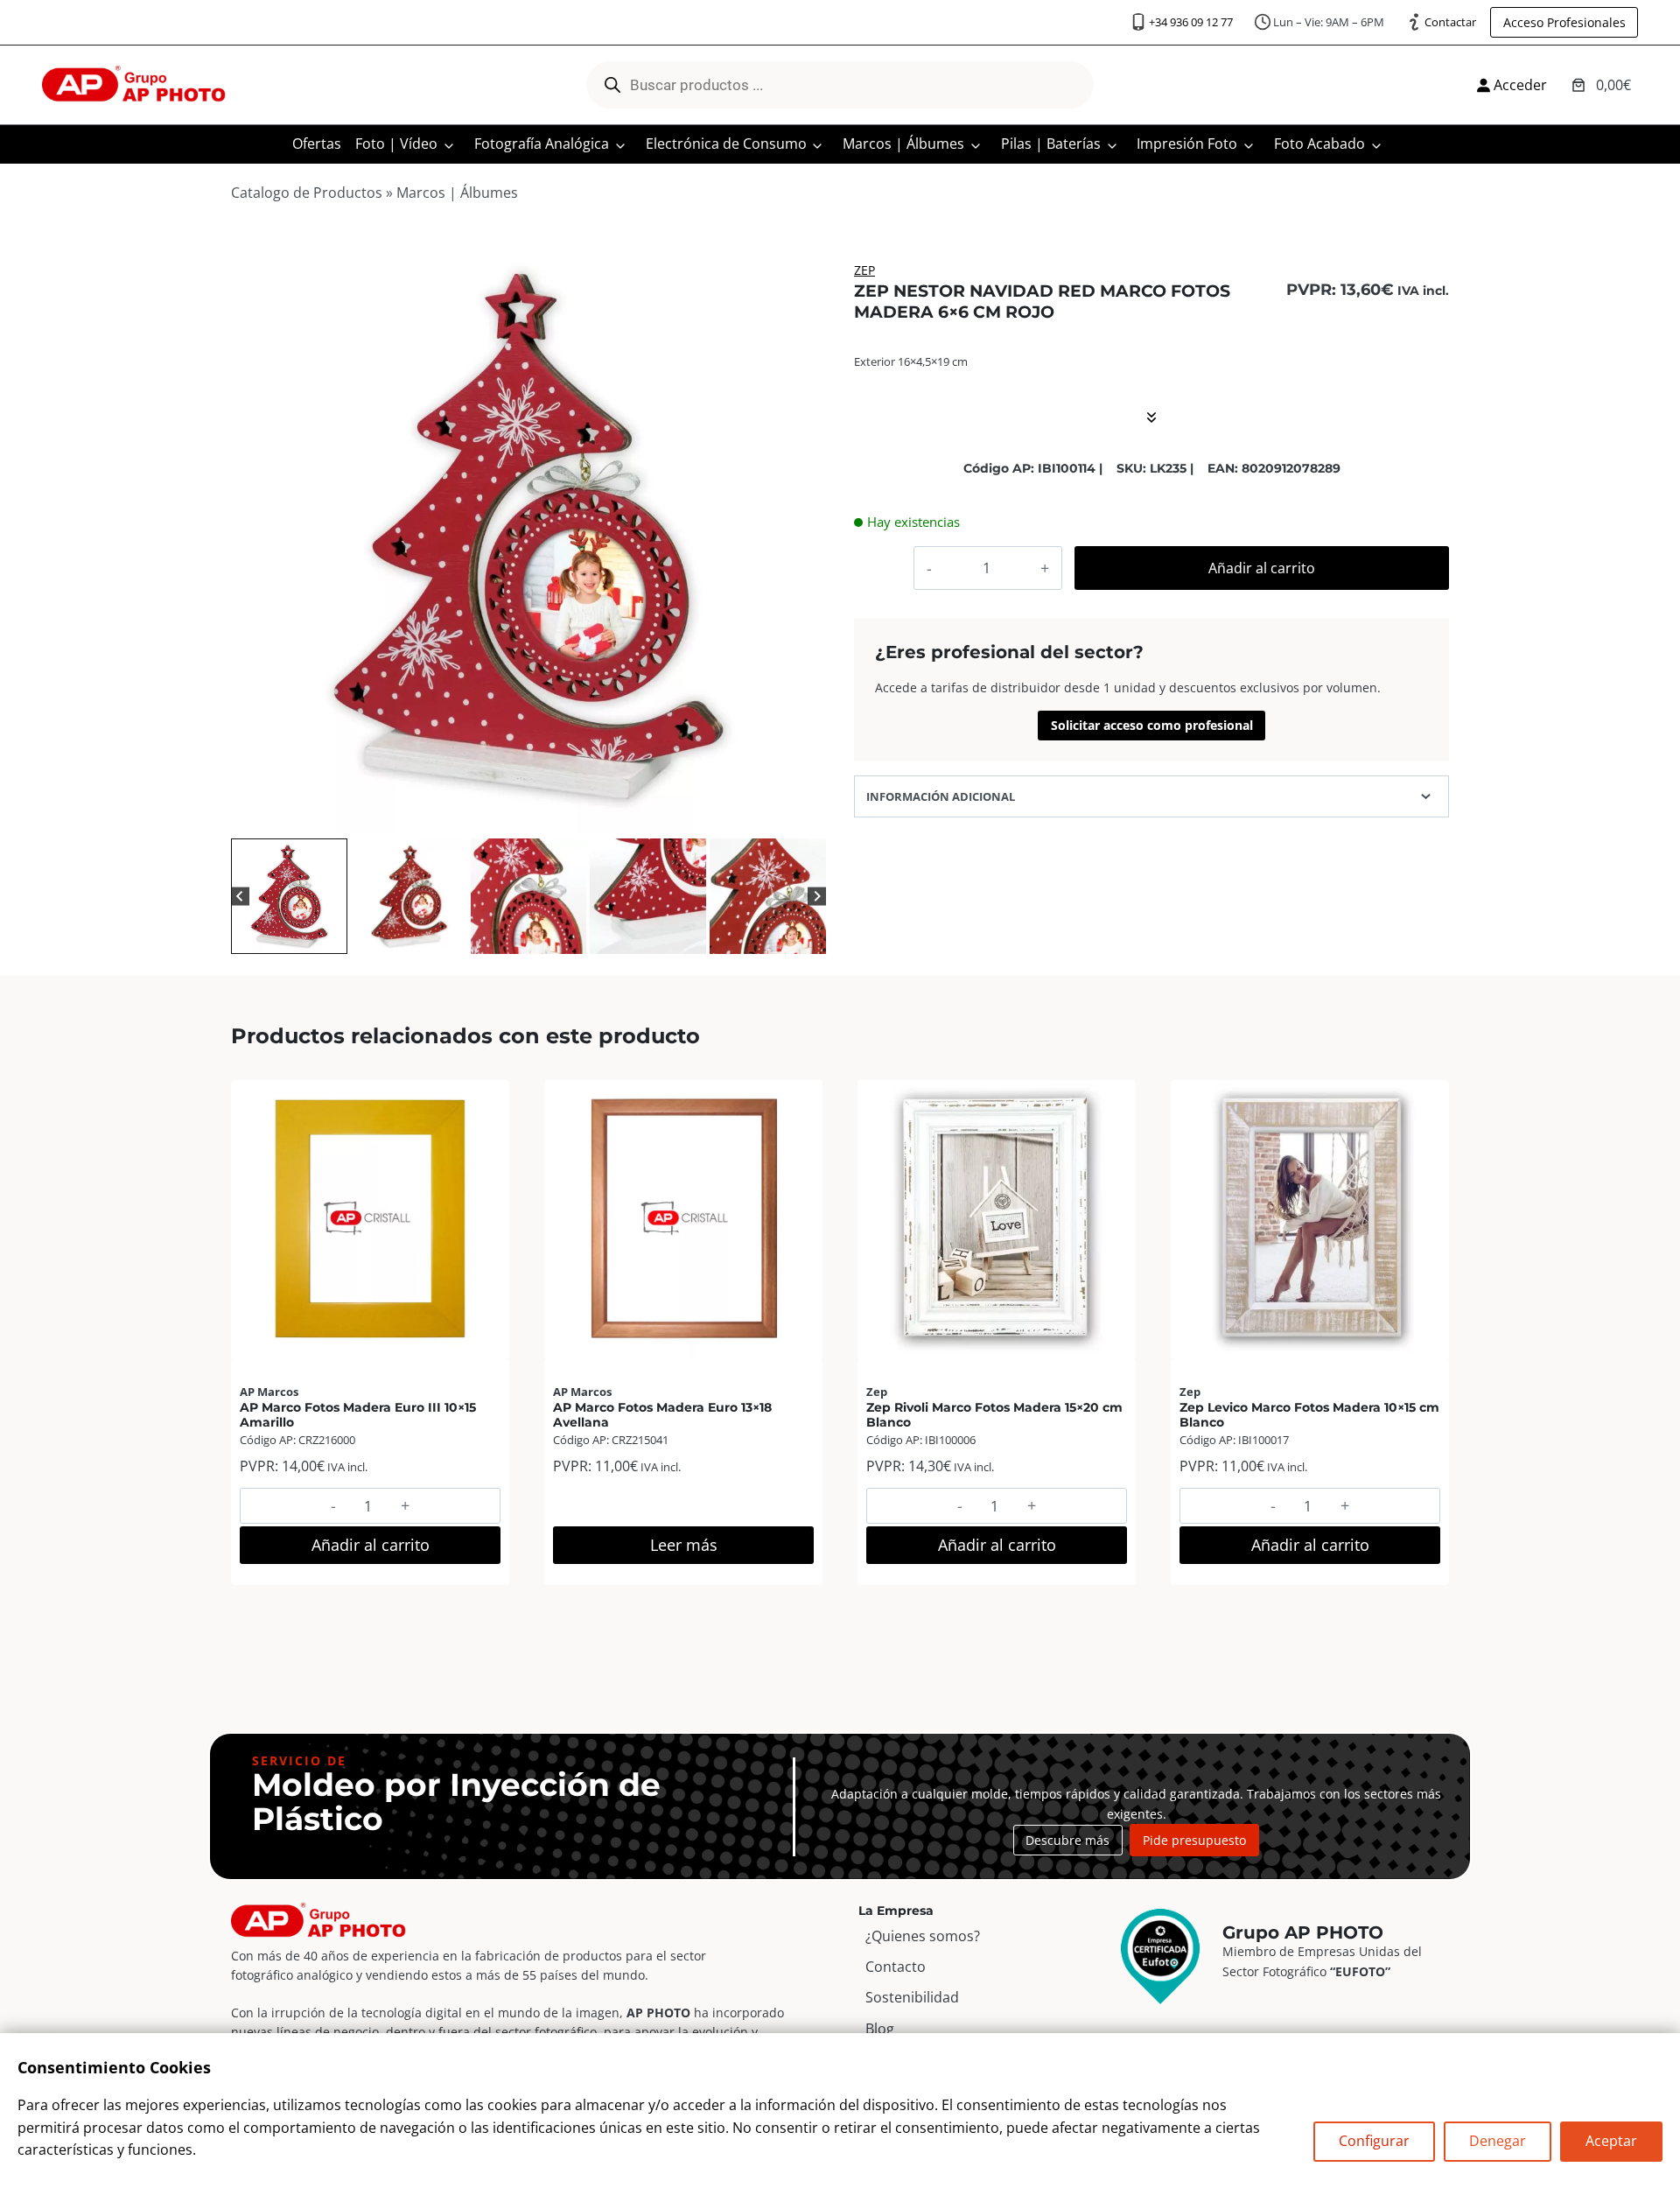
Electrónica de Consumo (726, 144)
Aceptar (1611, 2141)
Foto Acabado (1319, 144)
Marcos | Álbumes (903, 144)
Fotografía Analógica (542, 144)
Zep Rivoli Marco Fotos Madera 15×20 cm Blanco (994, 1415)
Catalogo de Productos (307, 193)
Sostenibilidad (912, 1997)
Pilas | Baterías (1051, 144)
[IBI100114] (528, 536)
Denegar (1498, 2141)
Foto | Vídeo (396, 144)
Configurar (1374, 2141)
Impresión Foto (1187, 144)
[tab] (500, 816)
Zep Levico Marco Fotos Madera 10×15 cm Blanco (1309, 1415)
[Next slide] (817, 897)
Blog (880, 2029)
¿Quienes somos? (923, 1936)
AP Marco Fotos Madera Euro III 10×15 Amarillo (358, 1415)
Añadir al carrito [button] (371, 1545)
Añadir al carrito (1262, 568)
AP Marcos (269, 1392)
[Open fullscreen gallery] (808, 817)
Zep (864, 270)
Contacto (896, 1967)
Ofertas (317, 144)
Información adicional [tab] (941, 796)
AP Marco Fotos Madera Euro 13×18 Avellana (662, 1415)
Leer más (684, 1545)
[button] (289, 897)
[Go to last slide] (240, 897)
